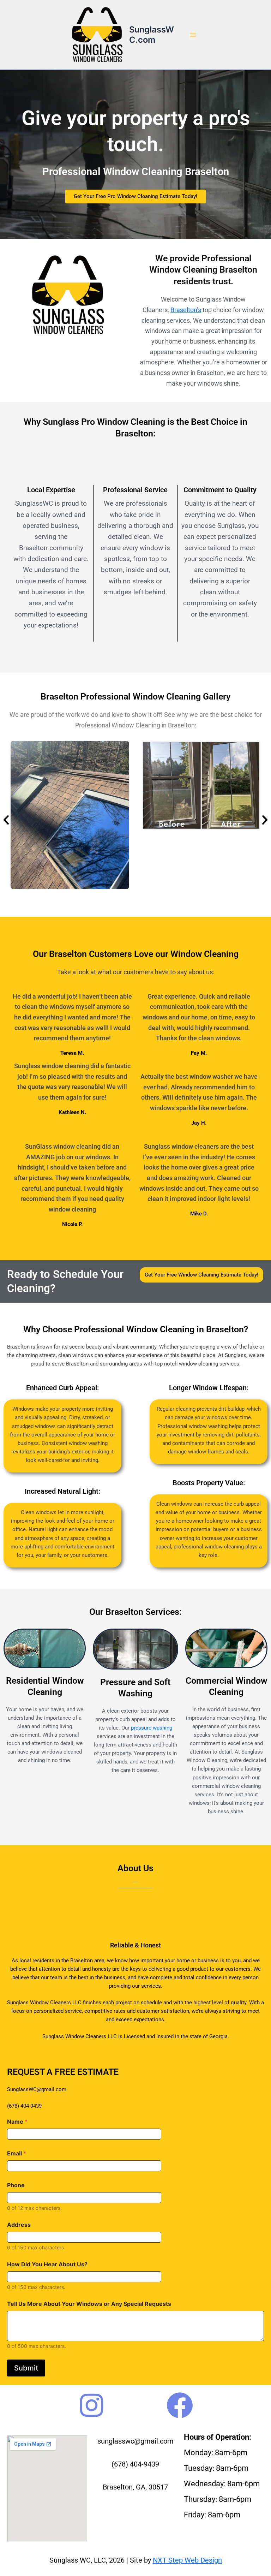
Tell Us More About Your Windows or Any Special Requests (89, 2304)
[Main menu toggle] (193, 35)
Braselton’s (186, 310)
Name (17, 2122)
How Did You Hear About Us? (47, 2264)
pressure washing (152, 1728)
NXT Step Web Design (187, 2560)
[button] (6, 820)
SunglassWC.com (152, 34)
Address (19, 2225)
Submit (26, 2368)
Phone (16, 2185)
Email (17, 2153)
